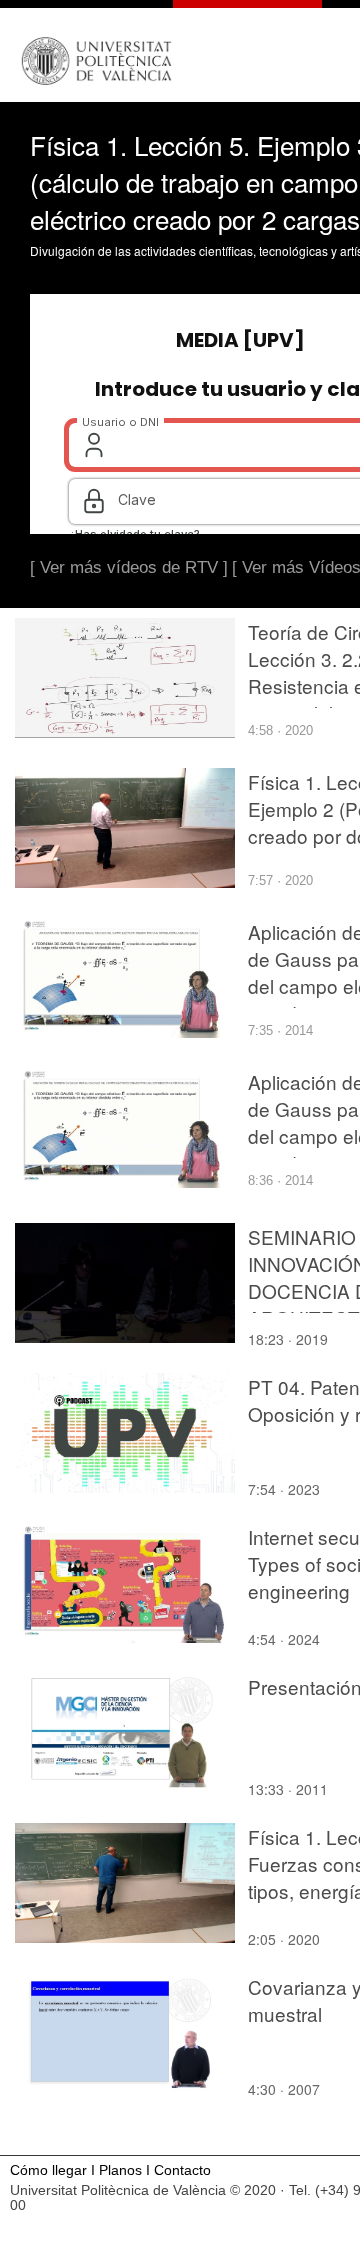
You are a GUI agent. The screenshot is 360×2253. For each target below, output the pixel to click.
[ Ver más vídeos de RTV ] (129, 567)
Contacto (182, 2170)
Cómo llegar (48, 2170)
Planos (120, 2170)
